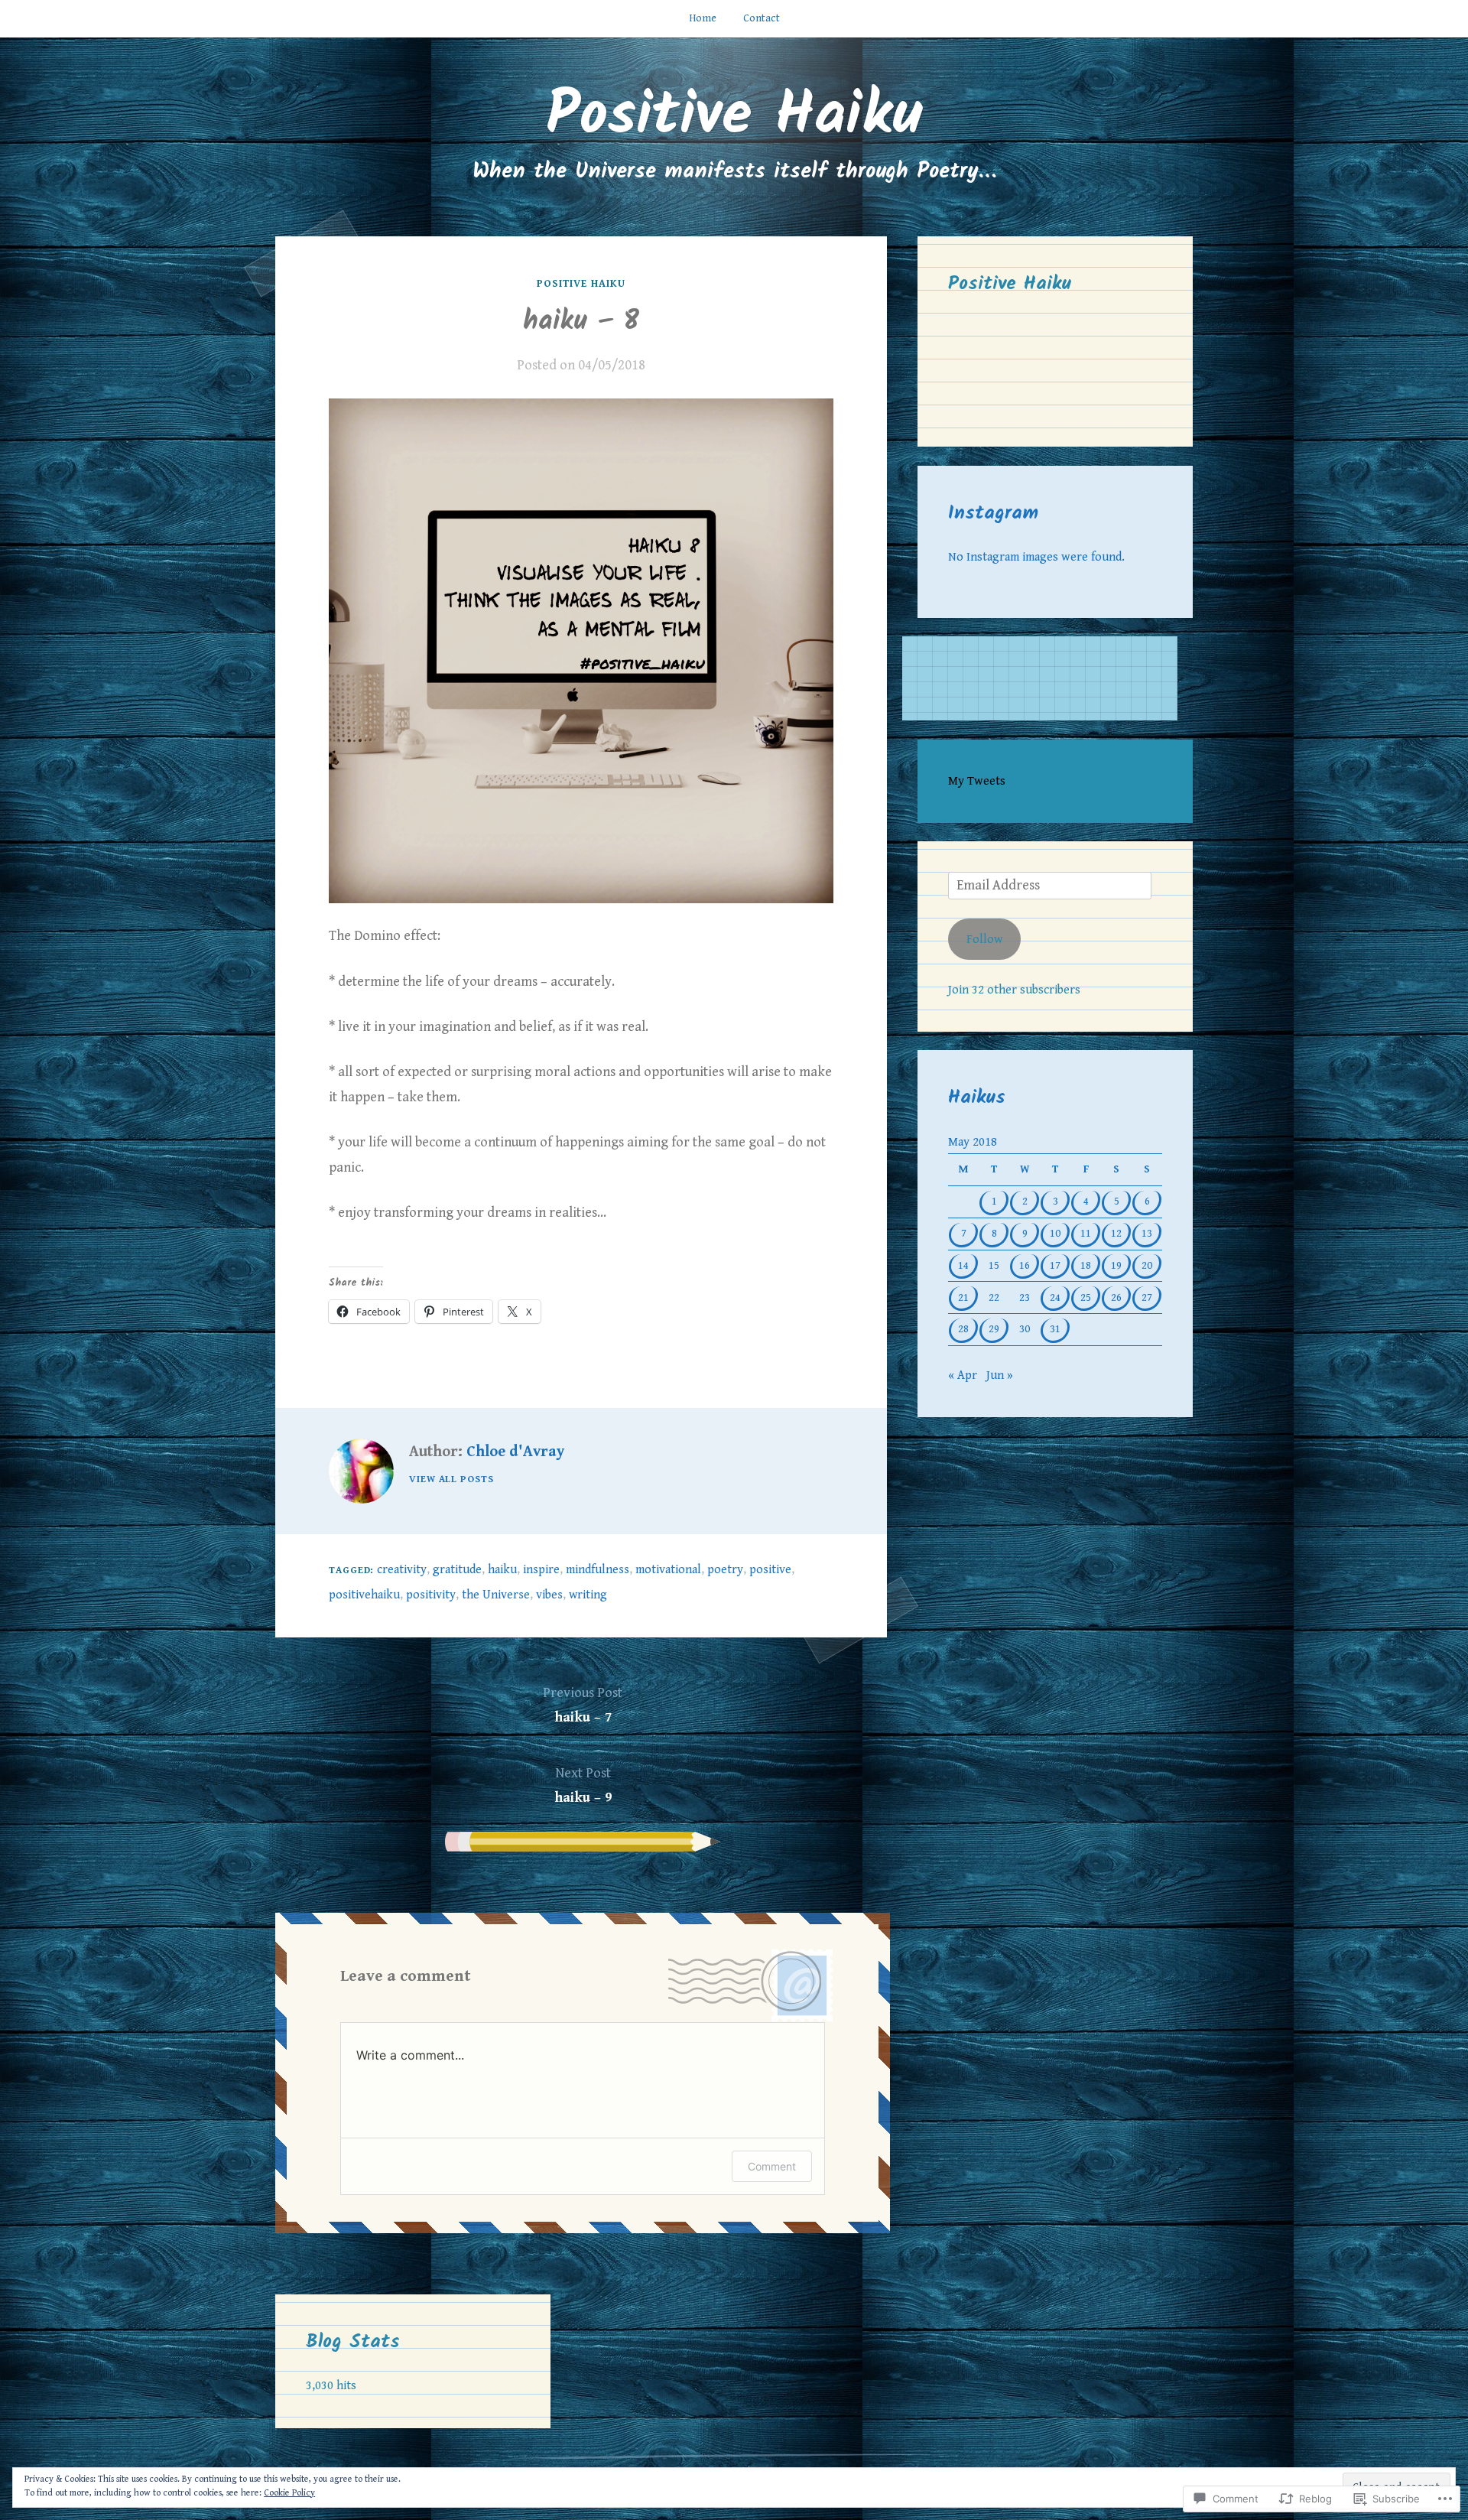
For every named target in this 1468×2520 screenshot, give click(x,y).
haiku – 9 (583, 1785)
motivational (668, 1570)
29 (994, 1329)
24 (1055, 1297)
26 (1116, 1297)
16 (1025, 1265)
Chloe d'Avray (515, 1452)
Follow (985, 940)
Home (703, 18)
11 (1086, 1233)
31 (1055, 1329)
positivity (431, 1595)
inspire (541, 1570)
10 (1055, 1233)
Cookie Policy (289, 2493)
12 (1116, 1233)
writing (588, 1595)
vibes (549, 1595)
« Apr (963, 1375)
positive (770, 1570)
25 (1086, 1297)
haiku (502, 1570)
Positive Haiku (734, 117)
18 (1086, 1265)
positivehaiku (364, 1595)
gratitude (457, 1570)
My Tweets (977, 781)
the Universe (496, 1595)
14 (963, 1265)
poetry (725, 1570)
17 (1055, 1265)
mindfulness (598, 1570)
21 (963, 1297)
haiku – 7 (583, 1705)
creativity (402, 1570)
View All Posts (451, 1479)
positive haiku (581, 284)
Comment (772, 2166)
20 (1147, 1265)
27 (1147, 1297)
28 (963, 1329)
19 (1116, 1265)
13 (1147, 1233)
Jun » (1000, 1375)
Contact (762, 18)
